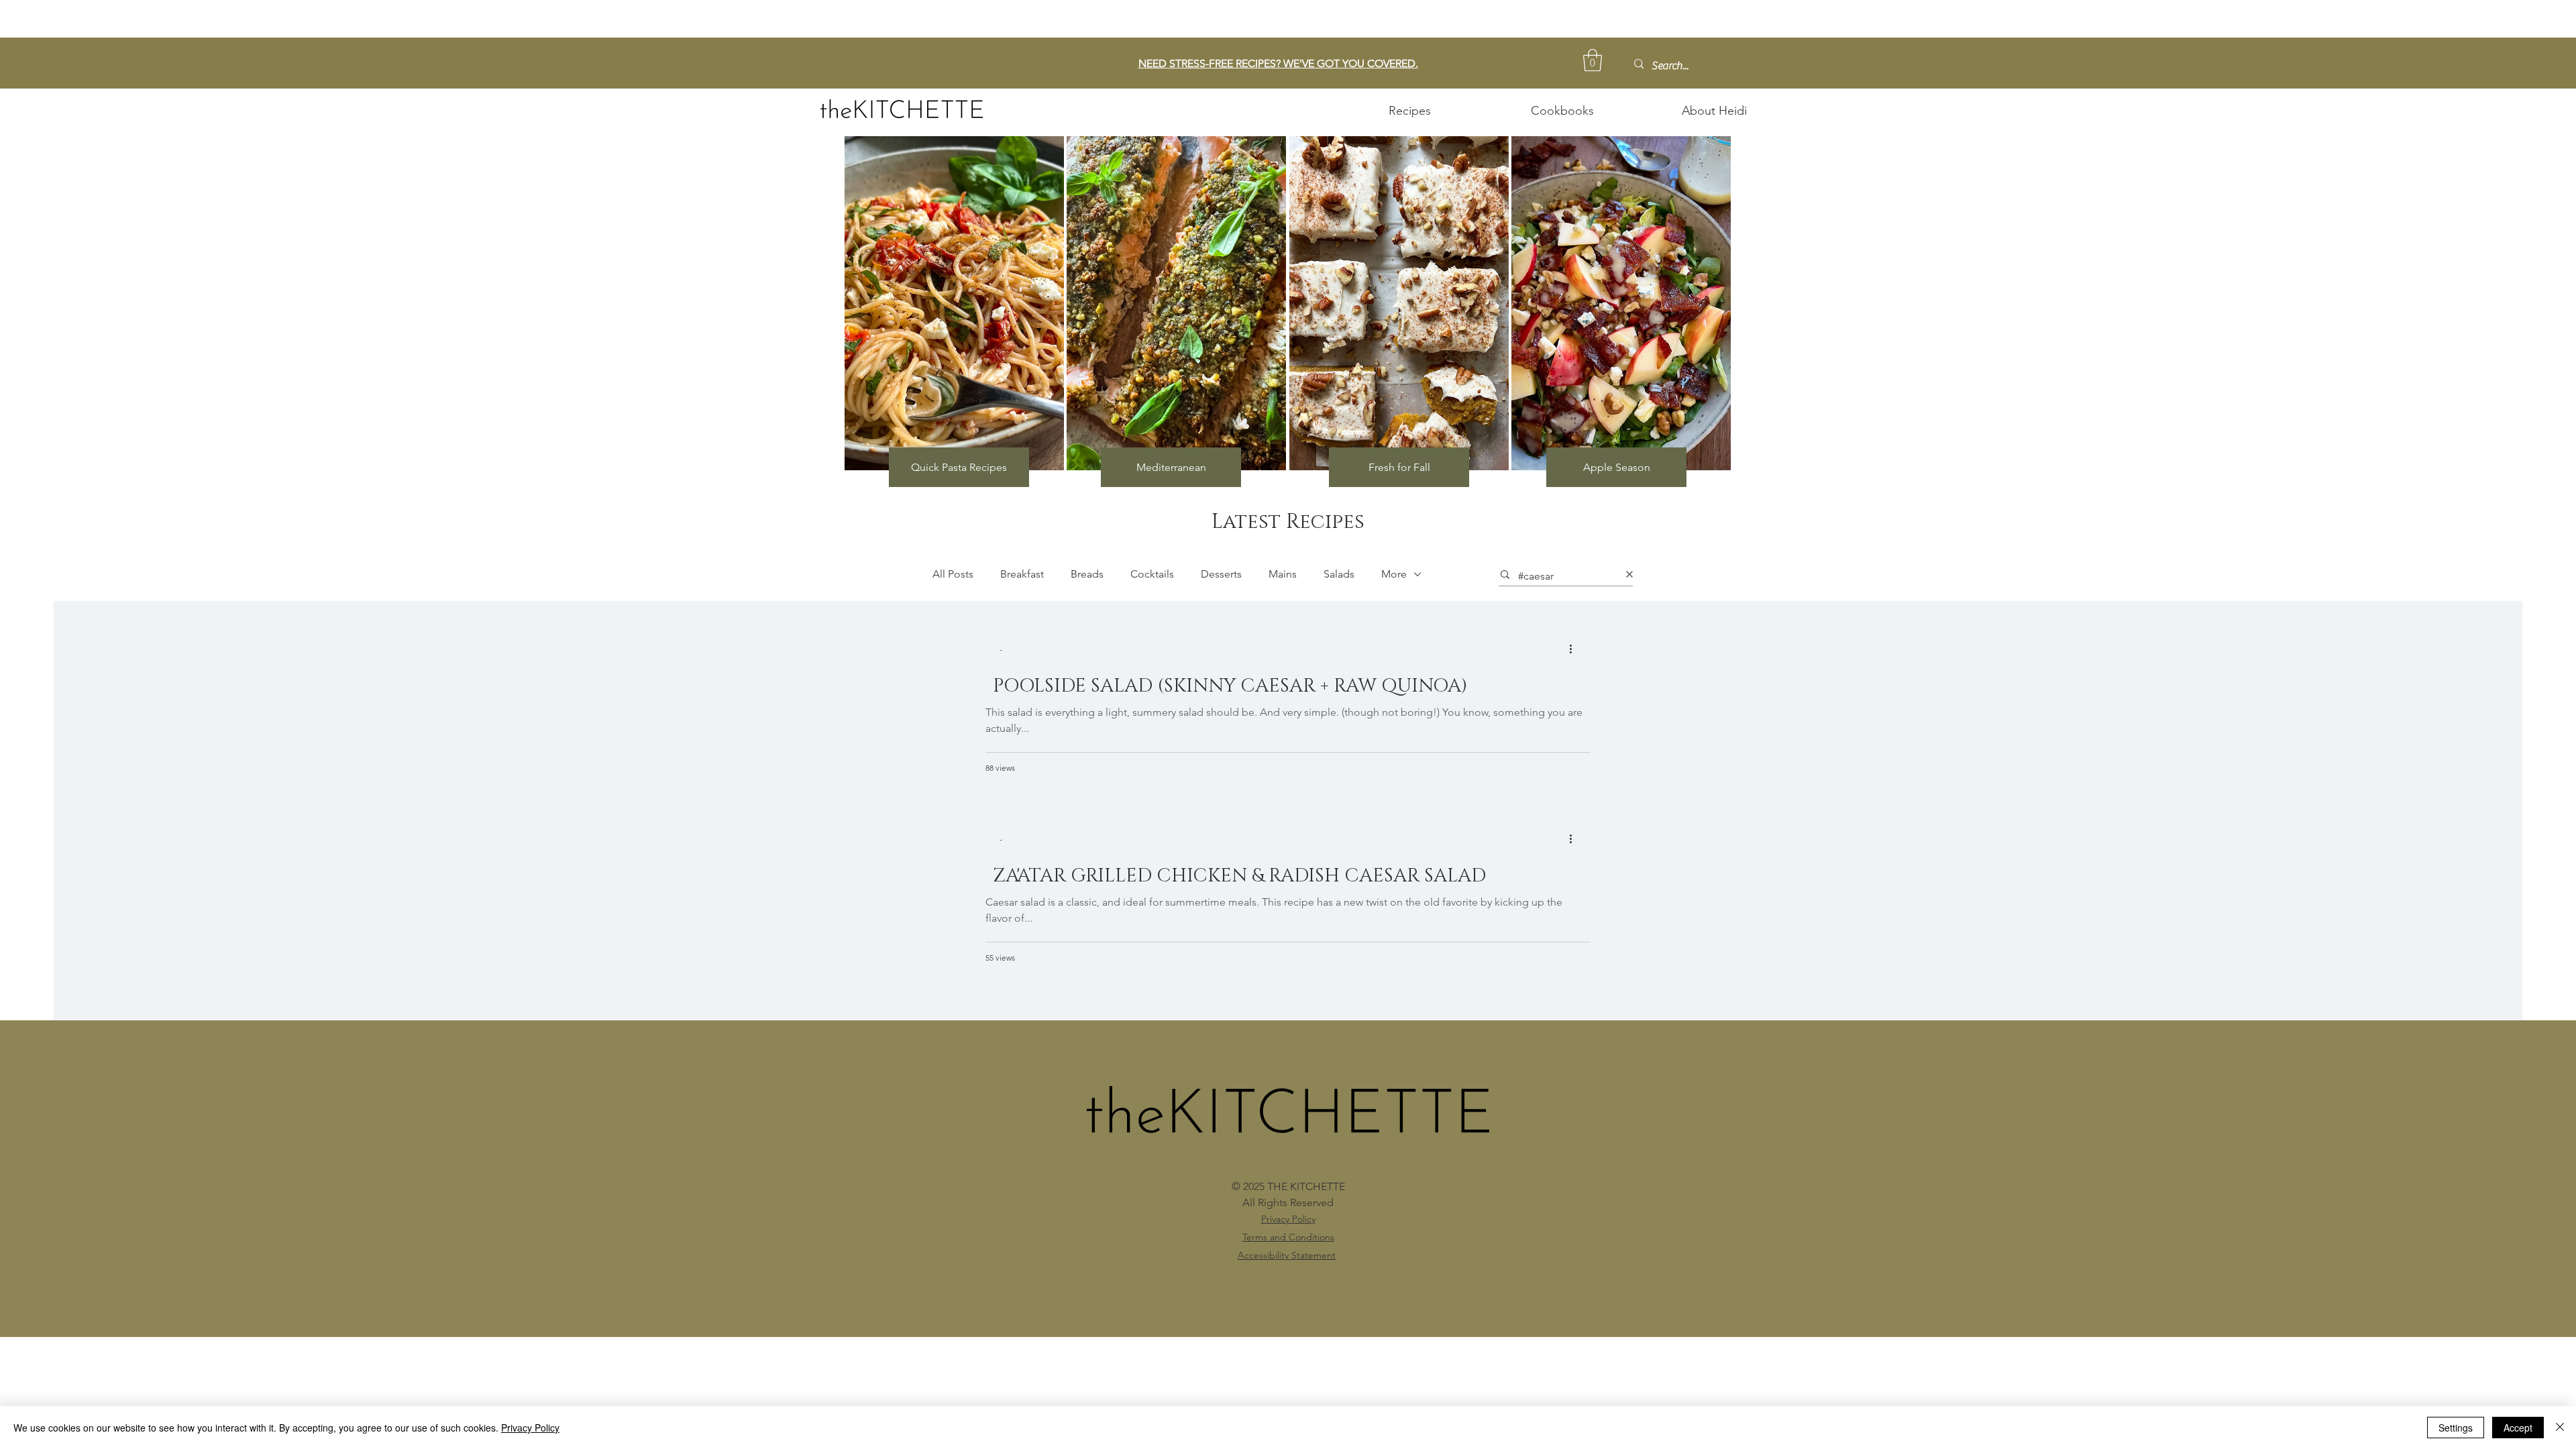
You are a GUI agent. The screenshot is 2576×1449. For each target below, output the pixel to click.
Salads (1339, 574)
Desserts (1221, 574)
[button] (1593, 60)
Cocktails (1152, 574)
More (1394, 574)
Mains (1283, 574)
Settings (2456, 1428)
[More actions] (1575, 649)
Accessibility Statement (1287, 1255)
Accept (2518, 1428)
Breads (1087, 574)
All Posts (953, 574)
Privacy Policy (530, 1428)
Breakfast (1022, 574)
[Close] (2560, 1428)
